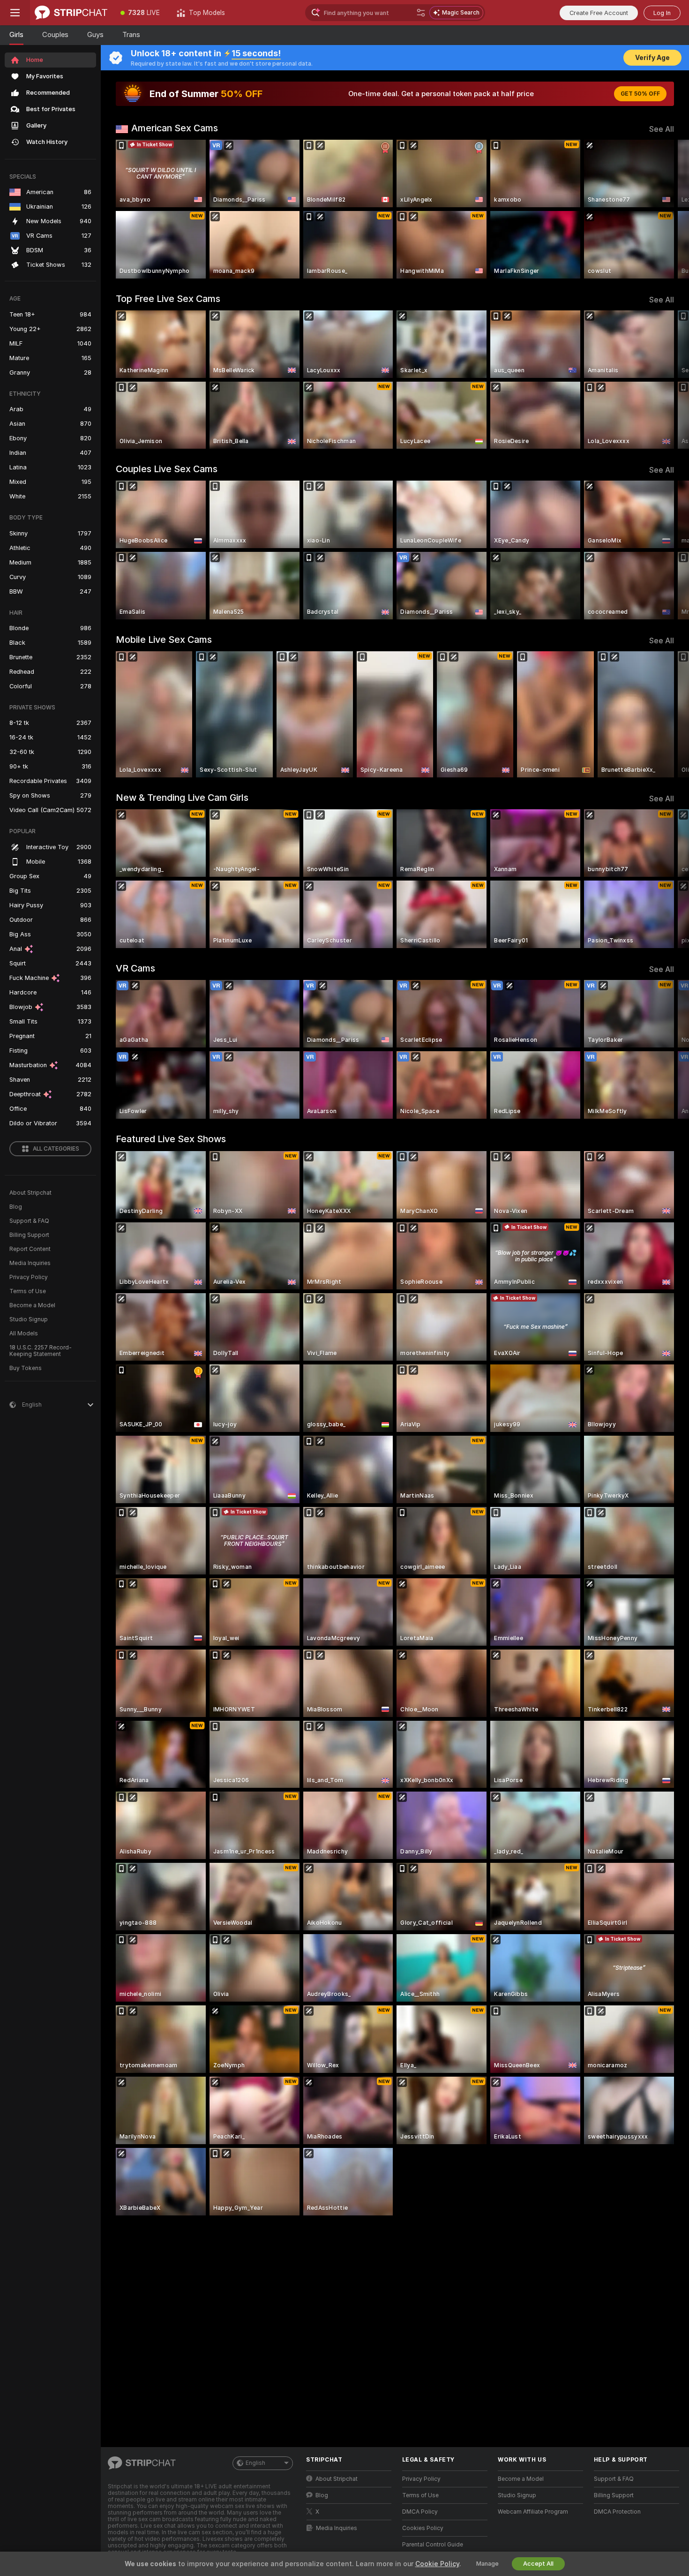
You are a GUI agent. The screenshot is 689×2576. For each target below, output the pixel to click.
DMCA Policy (420, 2512)
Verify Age (652, 58)
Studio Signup (29, 1319)
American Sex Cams (175, 128)
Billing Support (29, 1235)
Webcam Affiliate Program (533, 2512)
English (255, 2463)
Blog (16, 1207)
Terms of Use (28, 1291)
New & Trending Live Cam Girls (182, 798)
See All (662, 129)
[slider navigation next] (666, 209)
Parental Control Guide (433, 2545)
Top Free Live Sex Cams (168, 299)
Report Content (30, 1249)
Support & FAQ (29, 1221)
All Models (24, 1333)
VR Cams (135, 968)
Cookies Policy (423, 2528)
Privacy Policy (29, 1277)
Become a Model (32, 1305)
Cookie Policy (437, 2564)
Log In (662, 13)
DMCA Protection (617, 2512)
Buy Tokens (26, 1368)
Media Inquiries (30, 1263)
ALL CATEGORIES (56, 1149)
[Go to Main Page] (71, 13)
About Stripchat (30, 1193)
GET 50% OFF (640, 94)
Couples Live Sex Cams (167, 469)
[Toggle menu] (15, 13)
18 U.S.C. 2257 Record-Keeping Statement (41, 1351)
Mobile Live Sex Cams (164, 640)
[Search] (421, 13)
